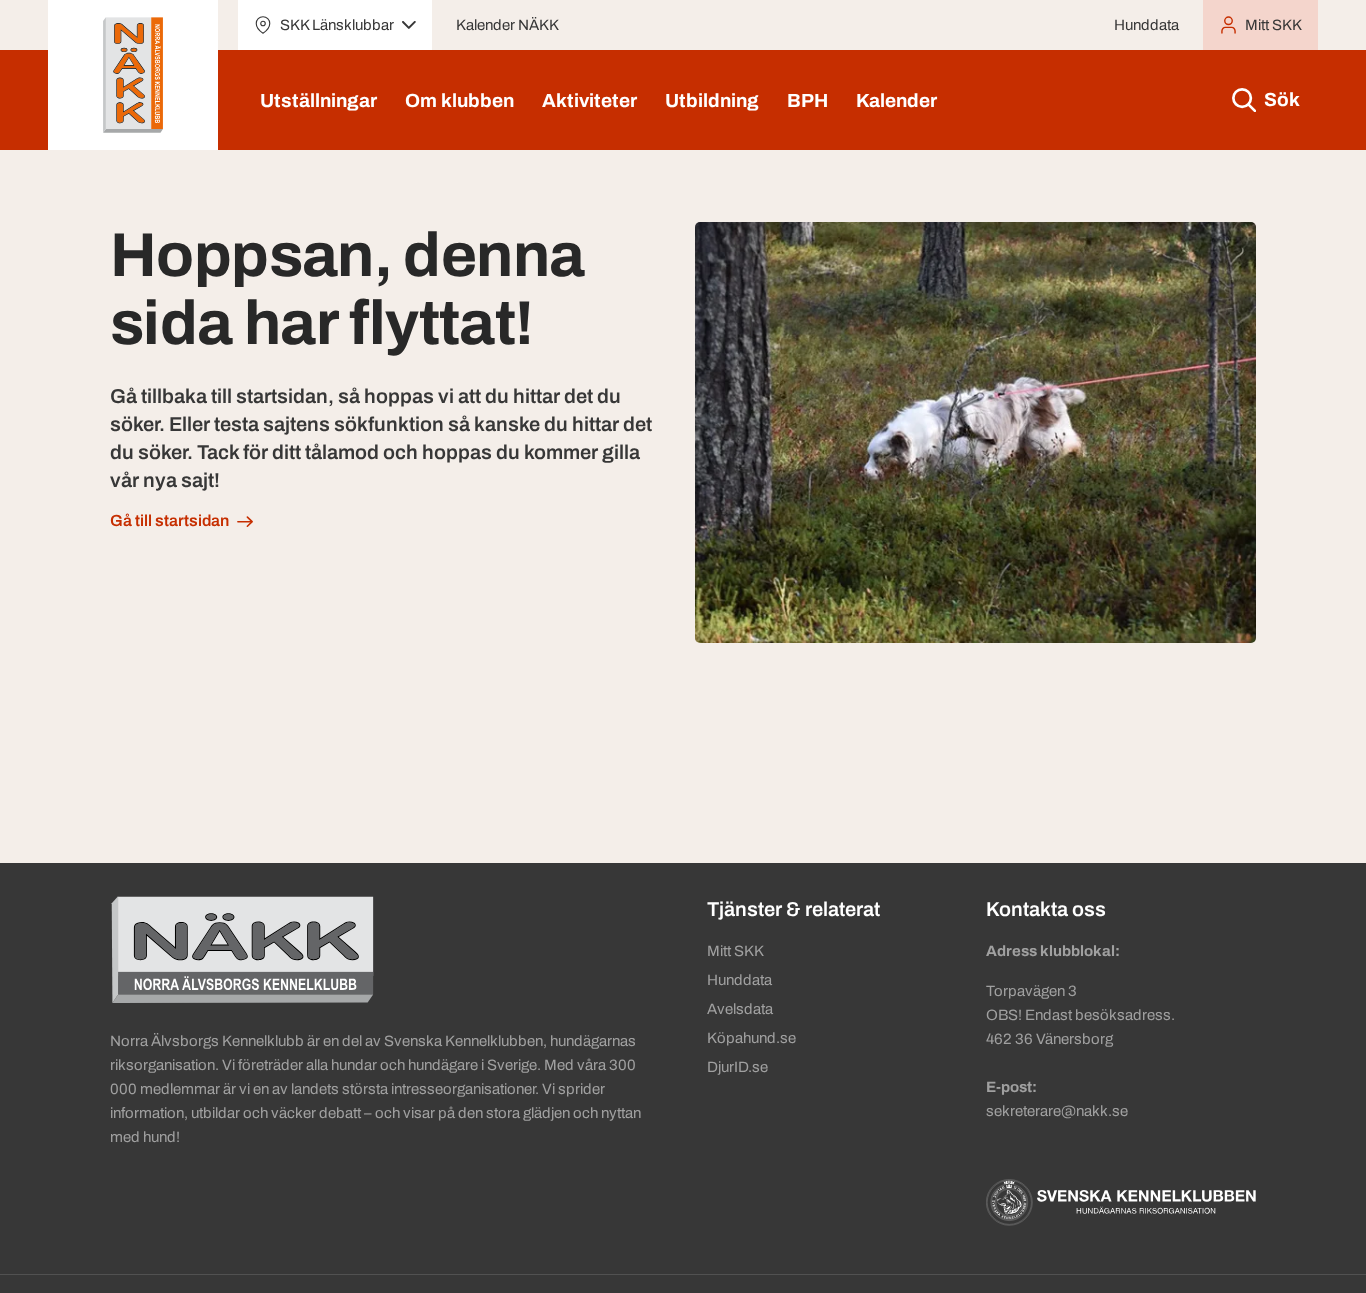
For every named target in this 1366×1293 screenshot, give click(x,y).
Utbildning (712, 100)
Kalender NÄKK (507, 25)
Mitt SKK (735, 951)
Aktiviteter (589, 100)
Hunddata (1146, 25)
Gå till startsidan (169, 520)
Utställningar (318, 100)
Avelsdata (740, 1009)
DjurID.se (737, 1067)
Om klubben (459, 100)
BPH (807, 100)
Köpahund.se (751, 1038)
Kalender (896, 100)
